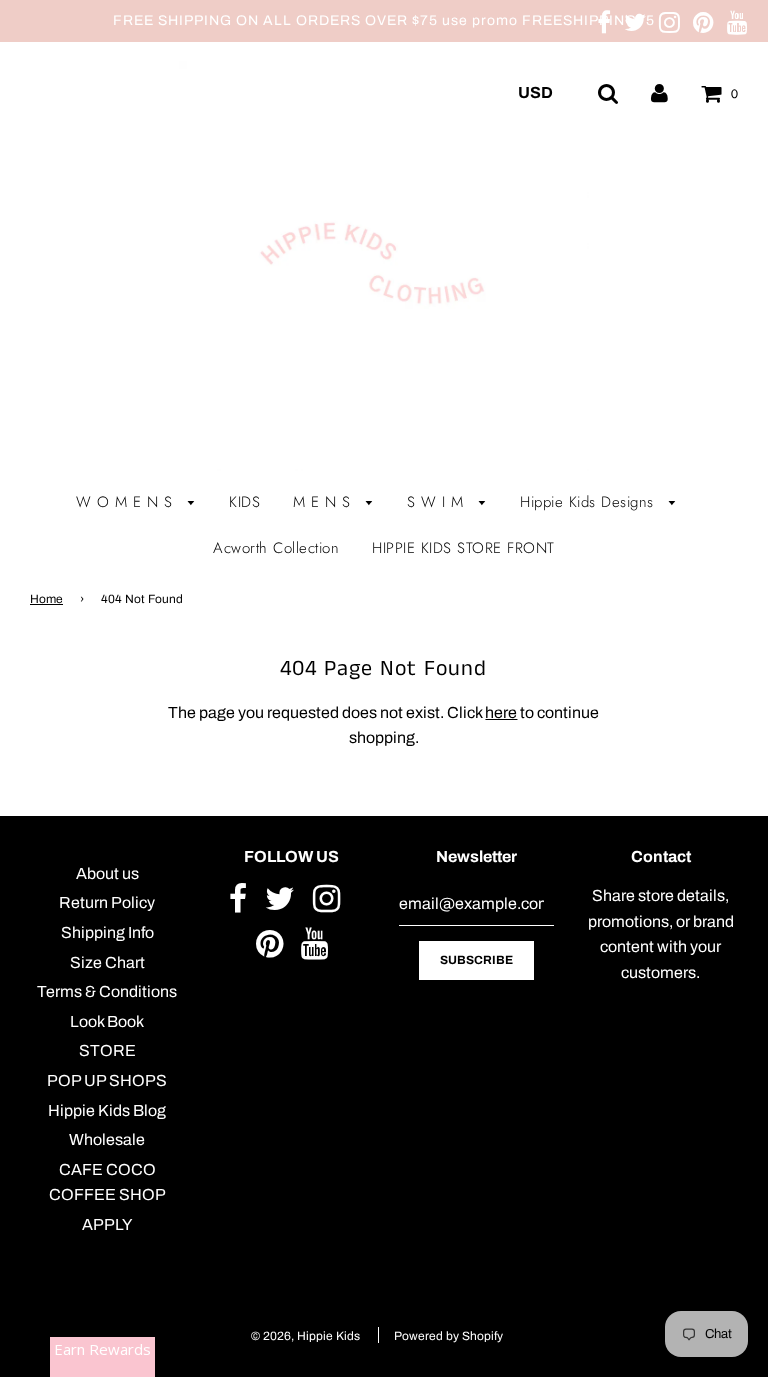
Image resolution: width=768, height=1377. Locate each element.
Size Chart (107, 962)
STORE (107, 1050)
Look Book (107, 1021)
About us (107, 873)
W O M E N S (127, 502)
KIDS (244, 502)
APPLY (107, 1224)
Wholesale (107, 1139)
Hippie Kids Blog (107, 1110)
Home (46, 599)
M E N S (324, 502)
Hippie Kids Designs (589, 502)
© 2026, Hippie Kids (305, 1336)
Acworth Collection (276, 548)
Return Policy (107, 902)
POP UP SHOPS (107, 1080)
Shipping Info (107, 932)
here (501, 712)
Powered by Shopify (448, 1336)
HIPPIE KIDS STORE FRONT (463, 548)
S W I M (438, 502)
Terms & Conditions (107, 991)
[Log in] (659, 92)
